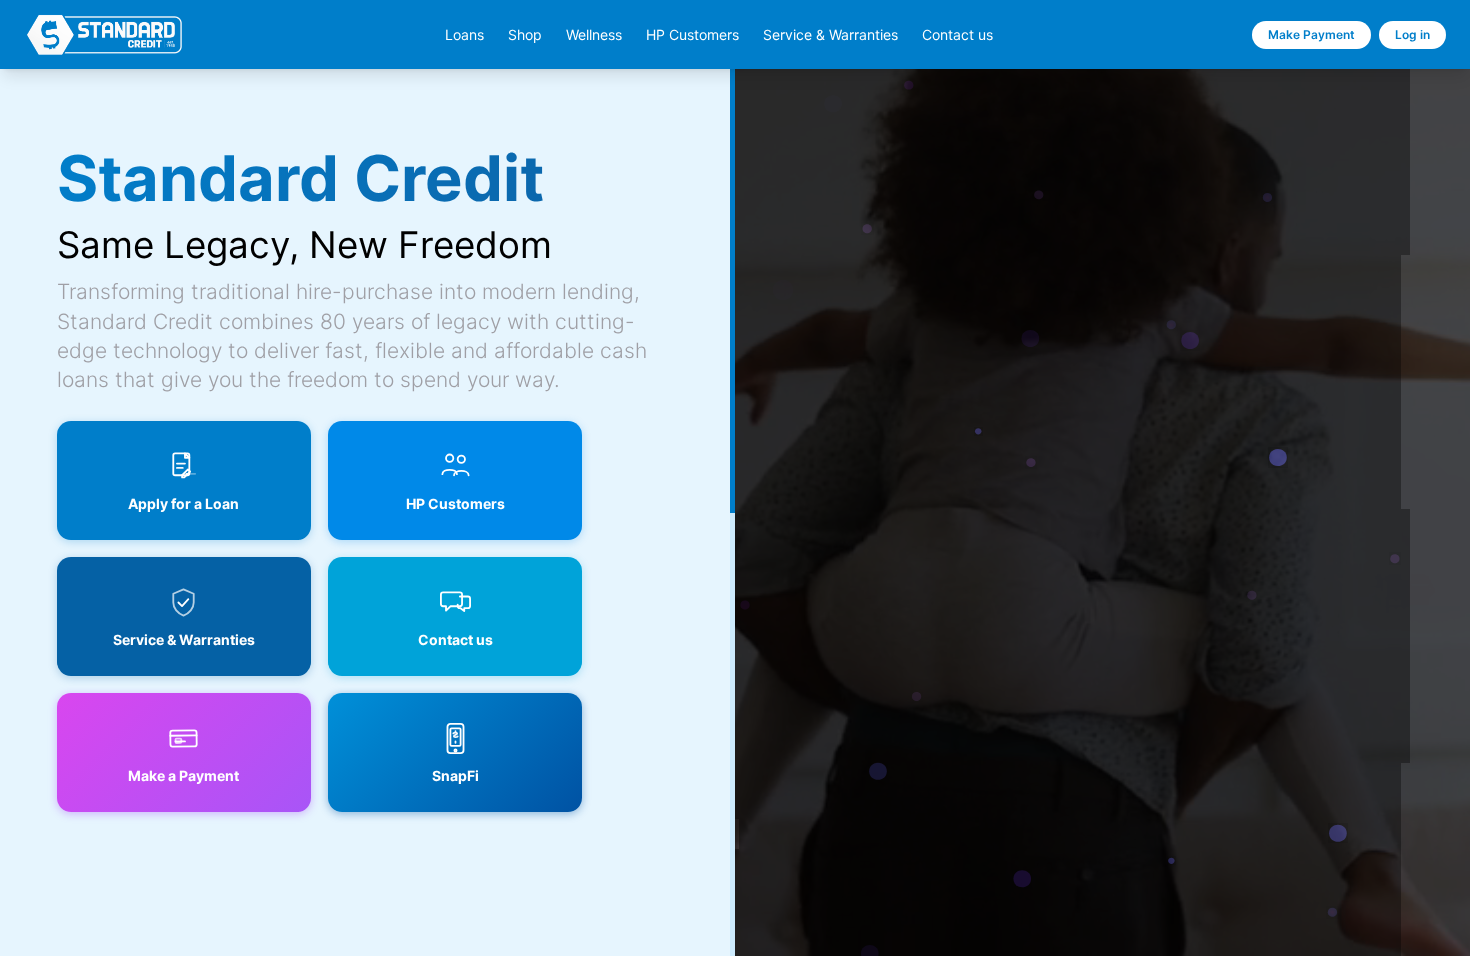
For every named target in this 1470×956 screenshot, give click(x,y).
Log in (1412, 34)
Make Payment (1311, 34)
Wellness (594, 35)
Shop (525, 35)
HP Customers (692, 35)
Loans (464, 35)
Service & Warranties (830, 35)
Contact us (957, 35)
